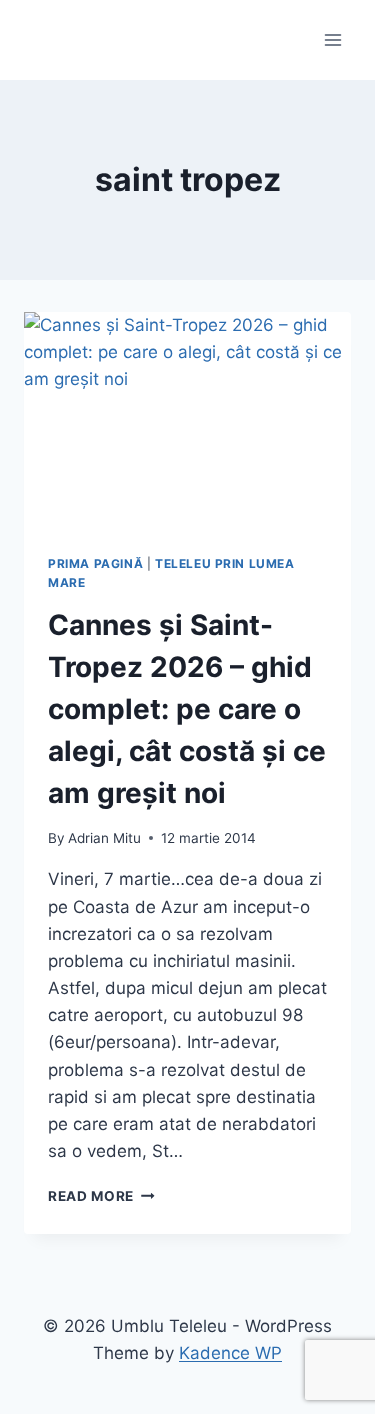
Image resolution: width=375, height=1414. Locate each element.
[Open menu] (332, 39)
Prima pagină (95, 563)
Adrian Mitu (104, 838)
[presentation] (187, 421)
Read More (101, 1196)
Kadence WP (230, 1353)
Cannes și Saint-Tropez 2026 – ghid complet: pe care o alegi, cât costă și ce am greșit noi (187, 709)
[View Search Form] (42, 40)
